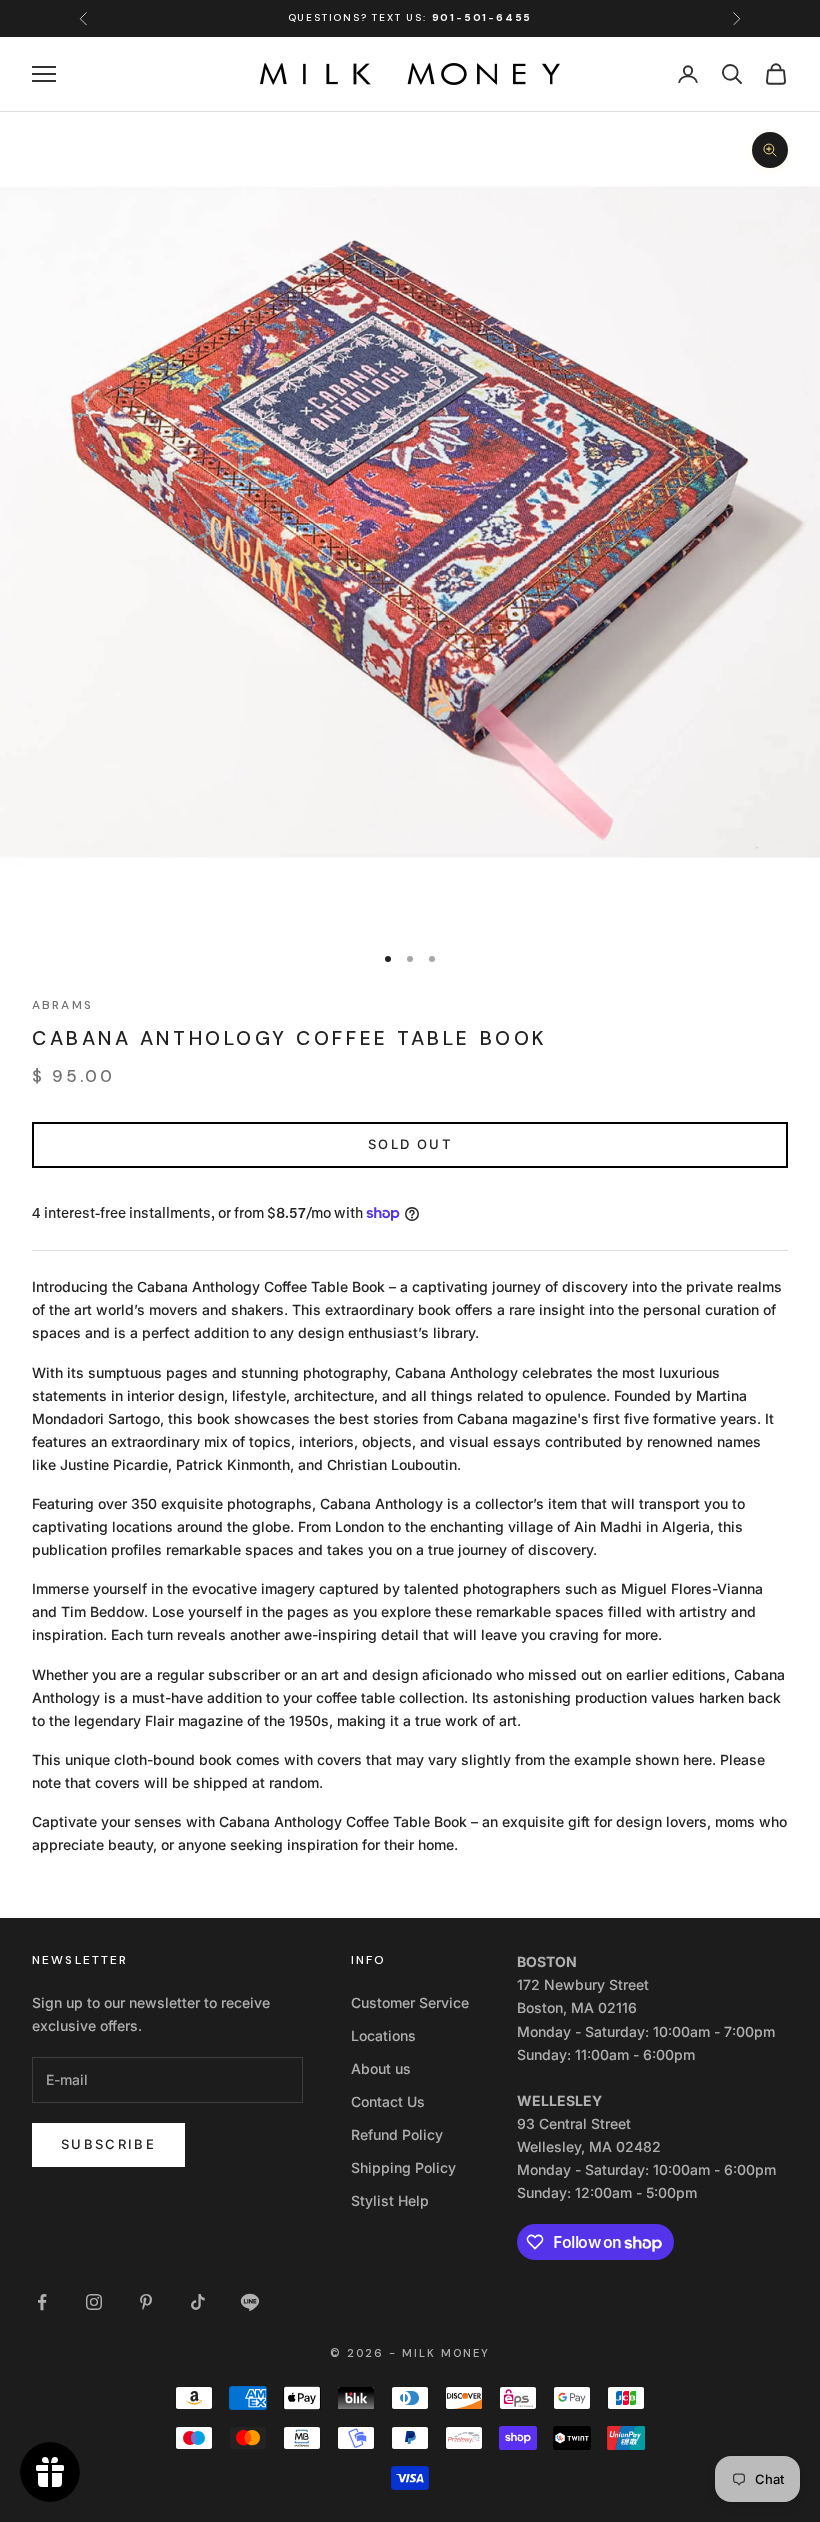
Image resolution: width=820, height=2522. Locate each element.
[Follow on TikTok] (198, 2302)
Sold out (410, 1144)
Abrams (62, 1005)
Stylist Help (390, 2200)
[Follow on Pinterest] (146, 2302)
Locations (383, 2035)
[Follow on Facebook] (42, 2302)
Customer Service (410, 2002)
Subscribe (108, 2144)
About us (381, 2068)
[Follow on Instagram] (94, 2302)
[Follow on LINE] (250, 2302)
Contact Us (388, 2101)
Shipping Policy (403, 2167)
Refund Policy (397, 2134)
